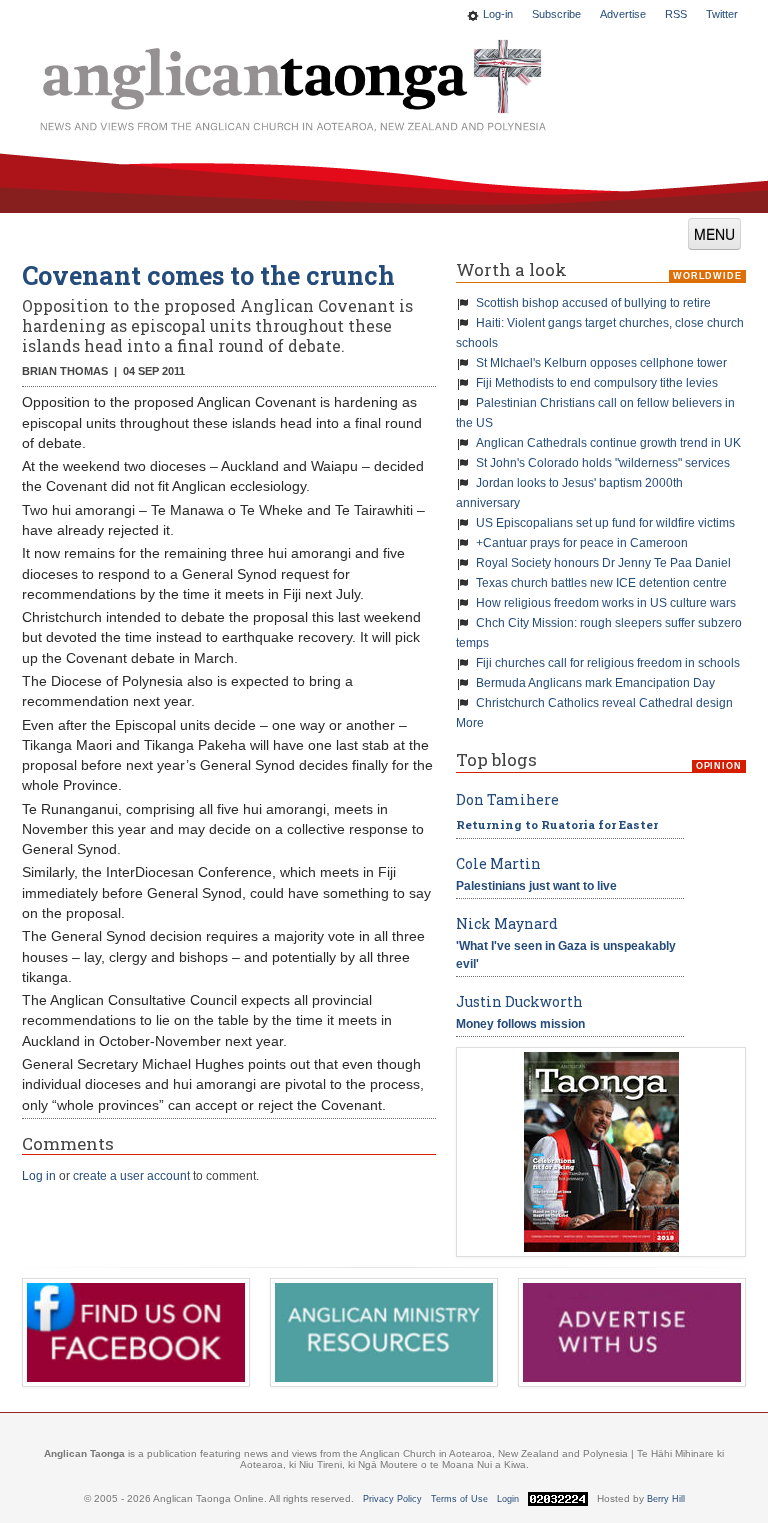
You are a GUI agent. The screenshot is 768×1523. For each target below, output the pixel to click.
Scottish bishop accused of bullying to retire (593, 303)
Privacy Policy (392, 1499)
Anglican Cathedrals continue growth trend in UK (608, 443)
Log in (39, 1176)
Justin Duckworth (519, 1001)
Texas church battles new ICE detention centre (601, 583)
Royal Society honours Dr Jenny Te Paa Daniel (603, 563)
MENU (714, 234)
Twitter (722, 14)
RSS (676, 14)
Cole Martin (498, 863)
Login (508, 1499)
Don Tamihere (507, 799)
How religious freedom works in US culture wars (606, 603)
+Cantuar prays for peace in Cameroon (582, 543)
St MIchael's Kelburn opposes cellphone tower (601, 363)
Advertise (623, 14)
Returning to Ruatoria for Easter (557, 824)
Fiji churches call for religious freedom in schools (608, 663)
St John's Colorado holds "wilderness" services (603, 463)
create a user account (131, 1176)
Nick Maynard (507, 923)
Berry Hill (666, 1499)
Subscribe (556, 14)
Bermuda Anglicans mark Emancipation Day (595, 683)
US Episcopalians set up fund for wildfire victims (605, 523)
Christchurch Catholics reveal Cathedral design (604, 703)
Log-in (498, 14)
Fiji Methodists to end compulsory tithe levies (597, 383)
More (470, 723)
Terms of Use (459, 1499)
